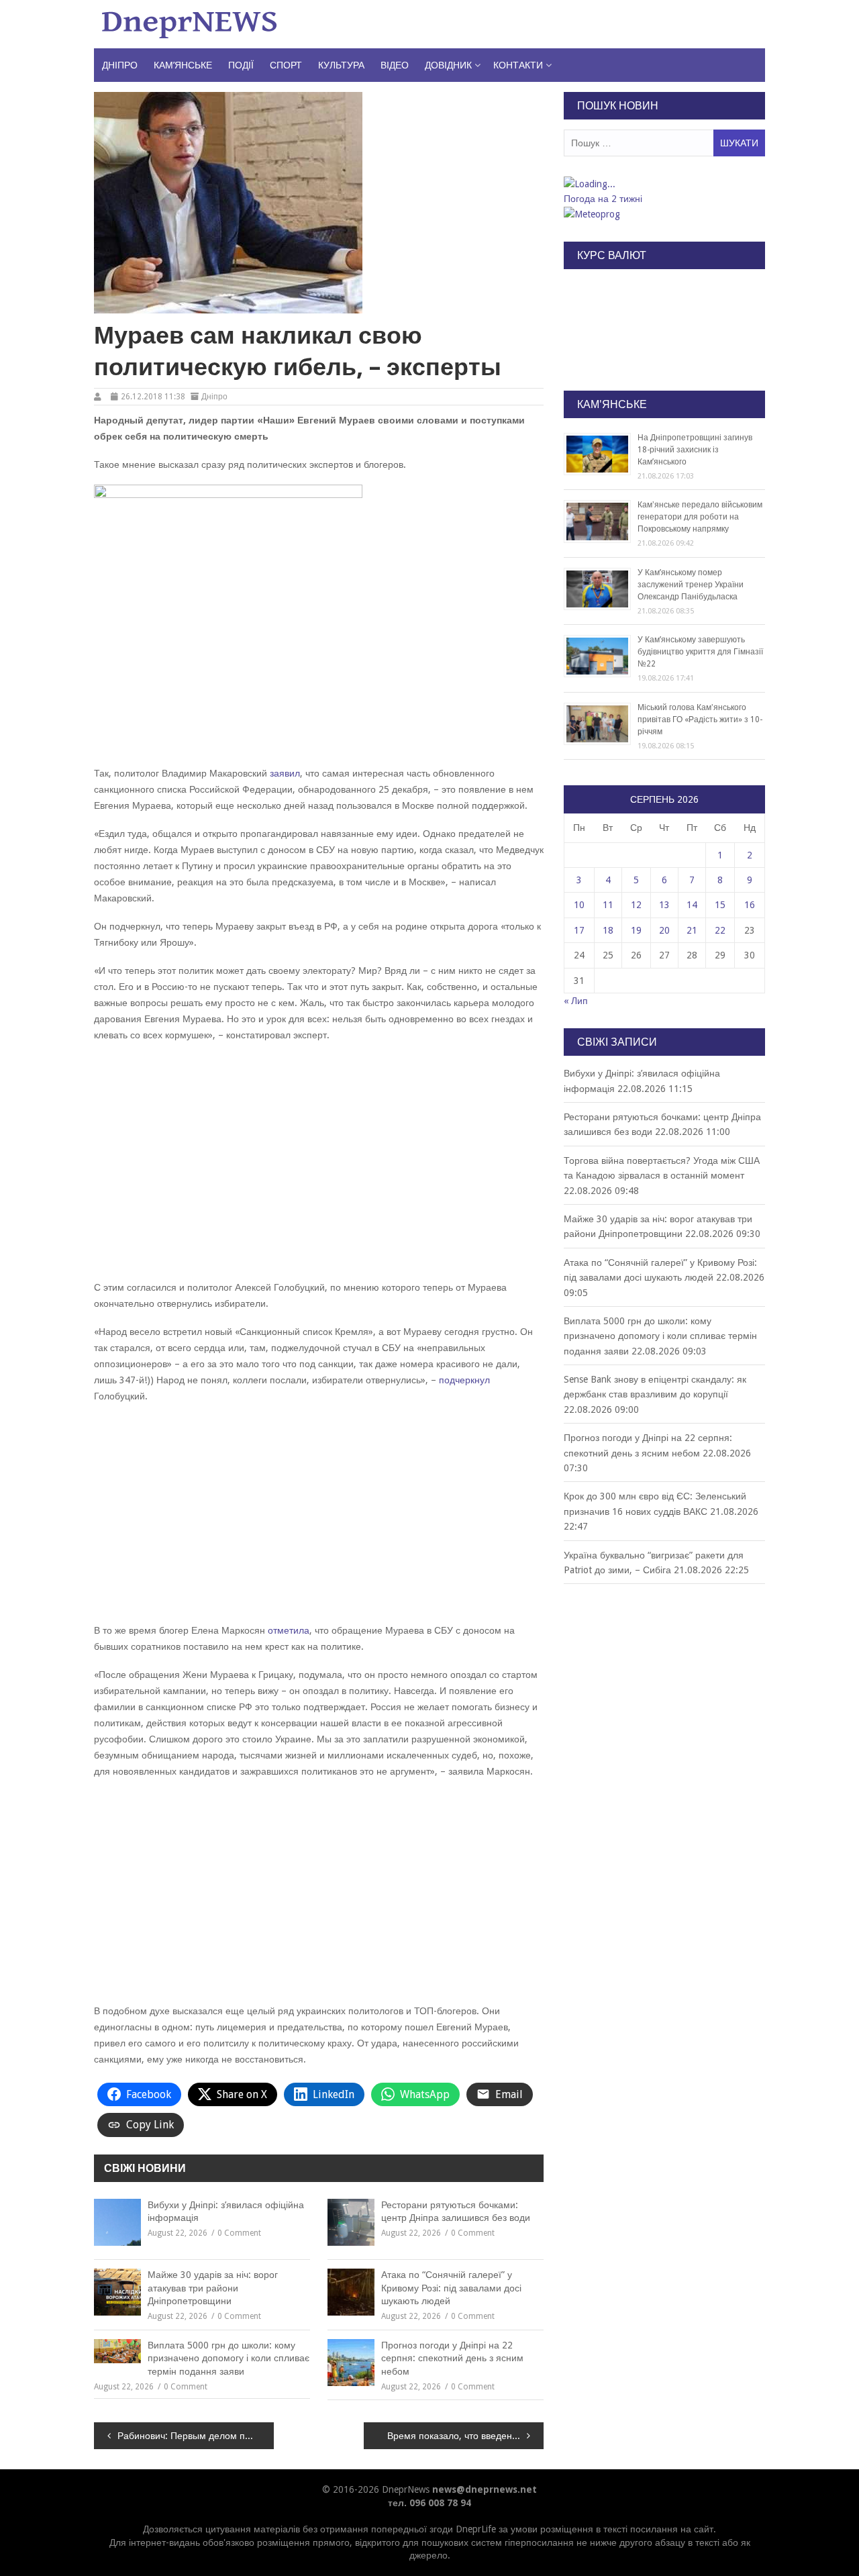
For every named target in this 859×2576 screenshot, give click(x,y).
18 (608, 930)
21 (692, 930)
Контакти (518, 65)
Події (241, 65)
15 (720, 905)
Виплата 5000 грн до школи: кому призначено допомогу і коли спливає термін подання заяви (229, 2358)
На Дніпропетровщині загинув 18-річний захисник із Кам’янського (695, 450)
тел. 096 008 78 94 (429, 2503)
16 (750, 905)
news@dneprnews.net (485, 2489)
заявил (285, 773)
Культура (341, 65)
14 (692, 905)
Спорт (286, 65)
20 (664, 930)
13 (664, 905)
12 (636, 905)
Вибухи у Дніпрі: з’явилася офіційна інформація (226, 2212)
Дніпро (120, 65)
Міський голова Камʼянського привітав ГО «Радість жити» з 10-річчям (700, 720)
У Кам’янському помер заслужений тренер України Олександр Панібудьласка (691, 585)
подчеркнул (464, 1380)
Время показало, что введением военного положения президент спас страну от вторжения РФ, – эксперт (465, 2436)
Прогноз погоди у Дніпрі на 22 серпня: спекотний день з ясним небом (452, 2358)
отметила (289, 1630)
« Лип (576, 1001)
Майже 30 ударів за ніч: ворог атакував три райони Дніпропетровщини (213, 2288)
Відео (395, 65)
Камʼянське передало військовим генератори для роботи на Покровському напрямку (700, 517)
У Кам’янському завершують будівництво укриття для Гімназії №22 (700, 652)
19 (636, 930)
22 (720, 930)
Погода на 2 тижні (603, 199)
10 (579, 905)
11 (608, 905)
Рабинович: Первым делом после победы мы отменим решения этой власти (196, 2436)
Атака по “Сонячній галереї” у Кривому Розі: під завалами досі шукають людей (451, 2288)
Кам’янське (183, 65)
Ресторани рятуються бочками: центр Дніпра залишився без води (456, 2212)
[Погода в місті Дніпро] (664, 184)
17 (579, 930)
